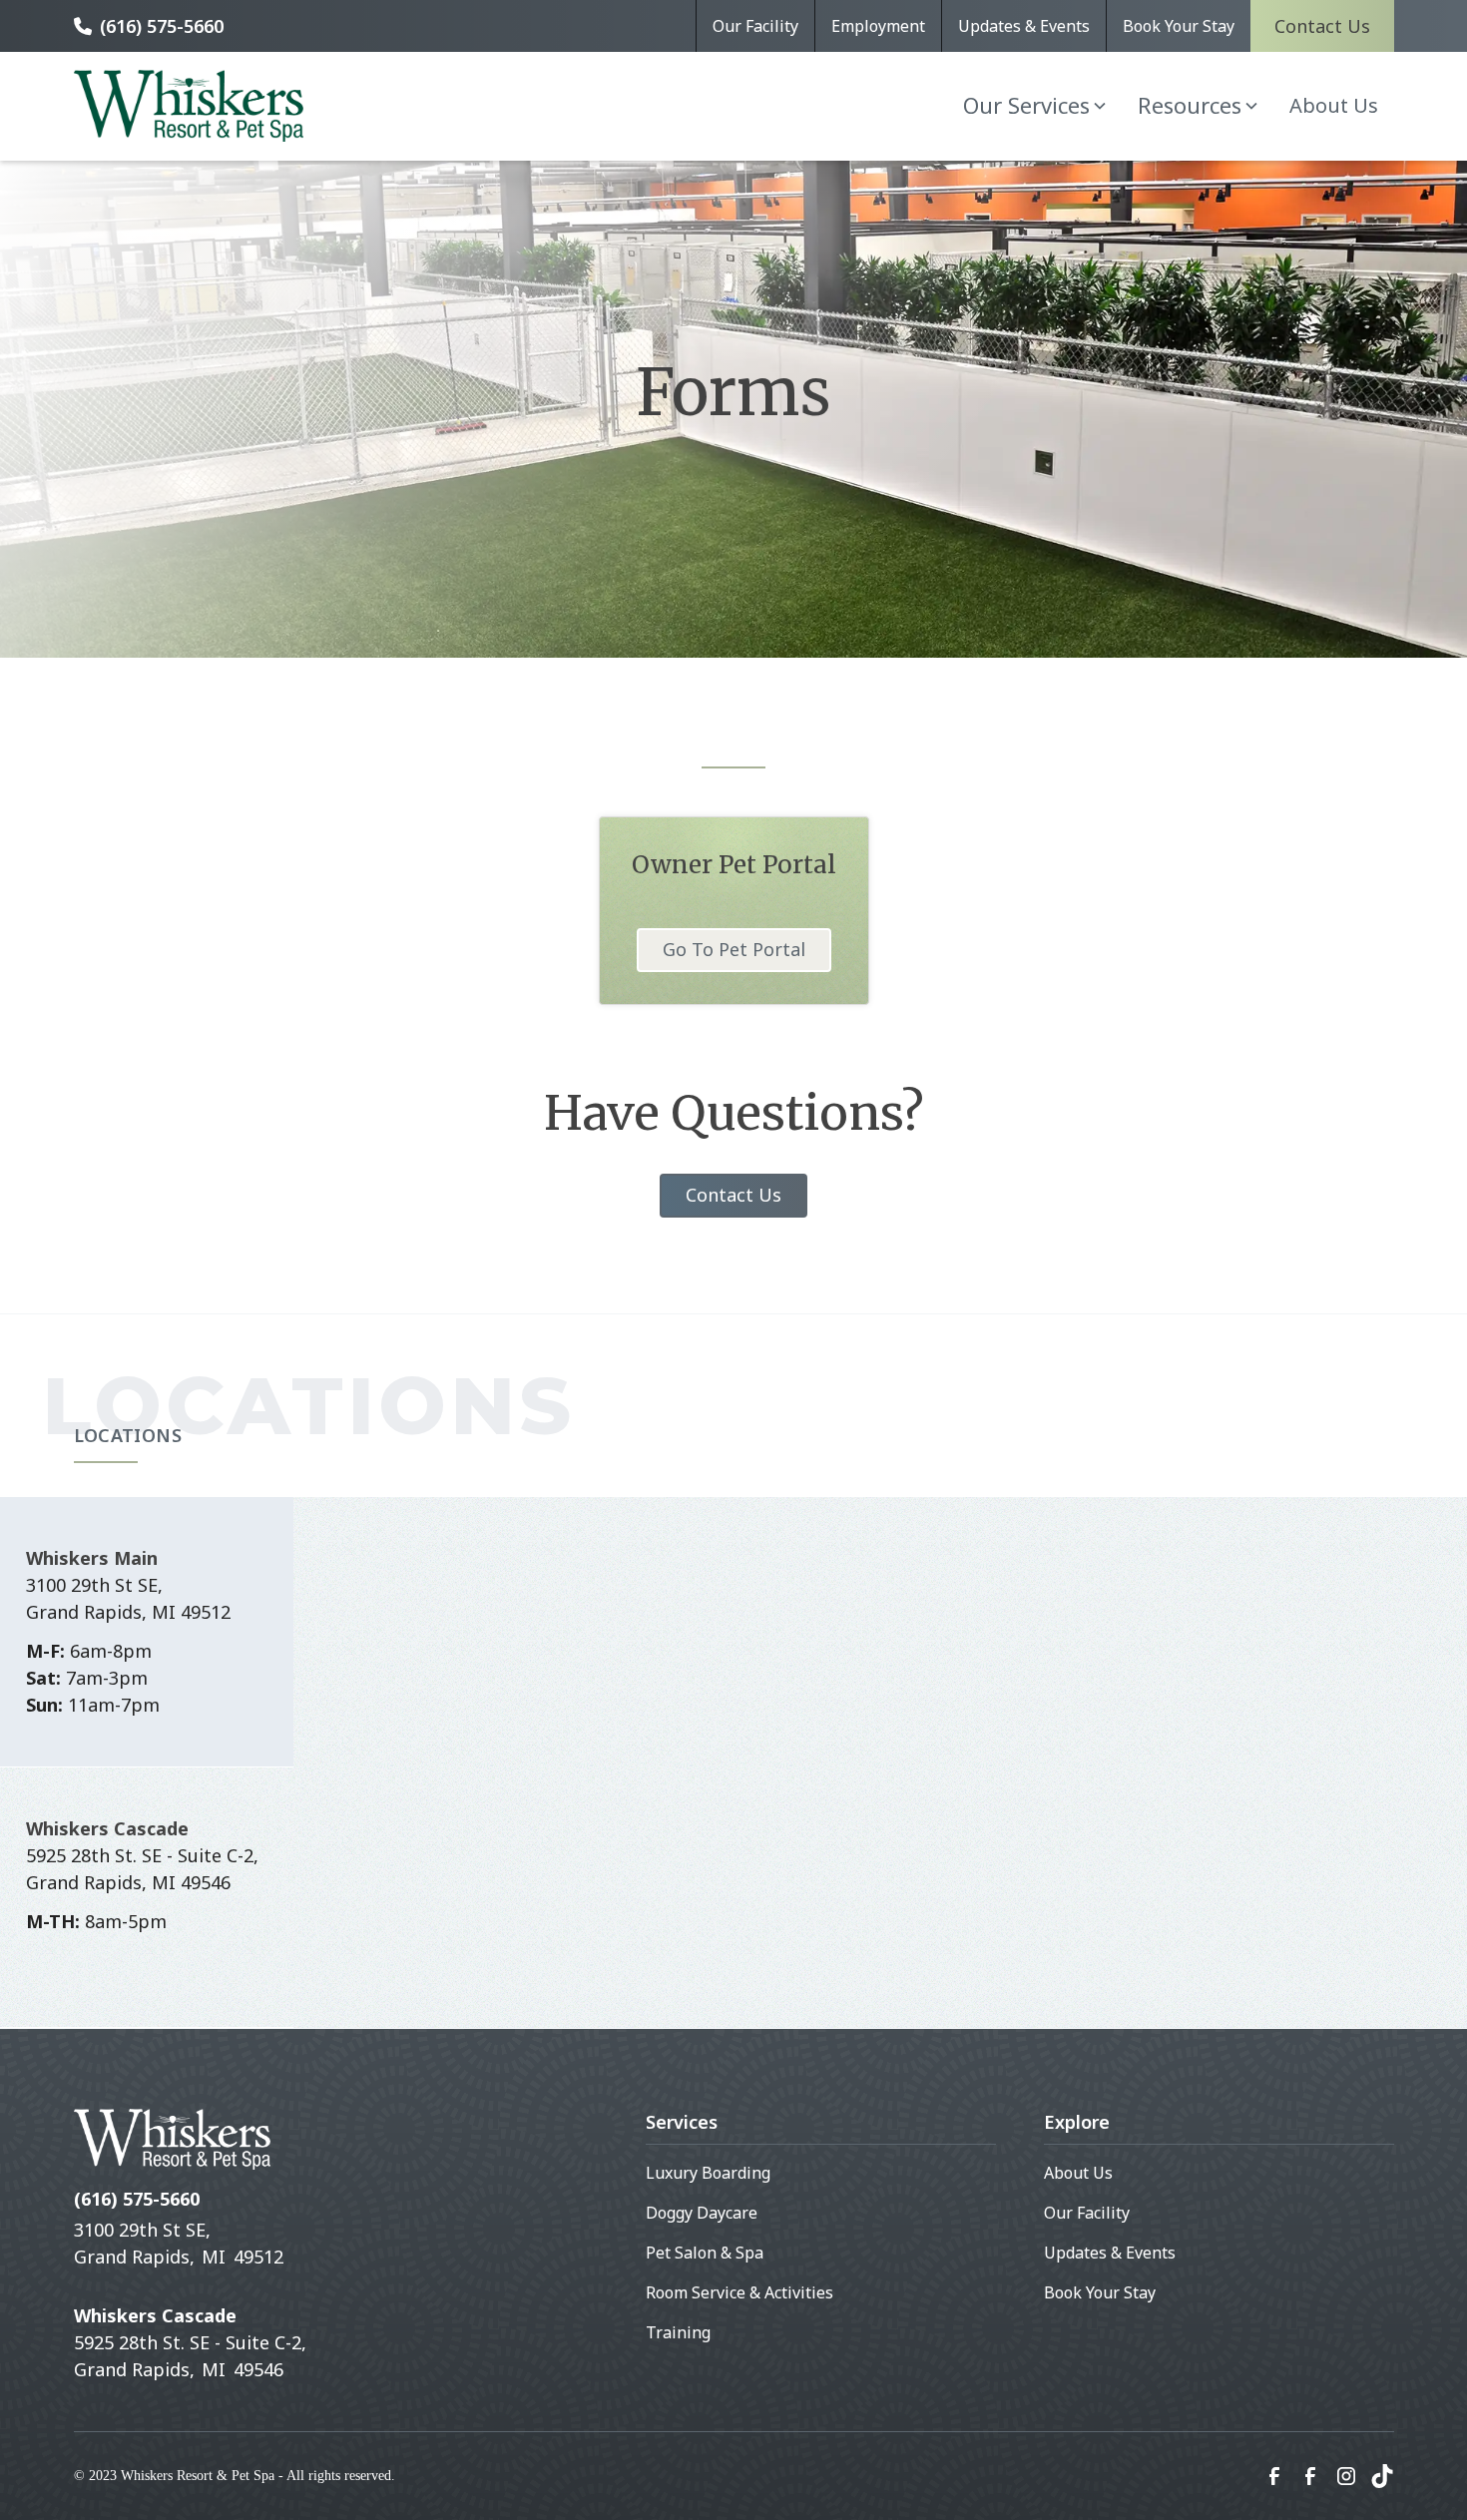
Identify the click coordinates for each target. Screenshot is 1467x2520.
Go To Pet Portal (734, 949)
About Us (1334, 105)
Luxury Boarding (708, 2173)
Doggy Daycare (702, 2213)
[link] (1274, 2476)
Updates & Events (1024, 26)
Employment (878, 26)
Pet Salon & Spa (705, 2253)
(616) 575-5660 (162, 26)
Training (678, 2332)
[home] (189, 106)
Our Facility (755, 26)
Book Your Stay (1179, 26)
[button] (1034, 105)
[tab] (147, 1632)
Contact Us (1322, 26)
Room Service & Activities (739, 2292)
